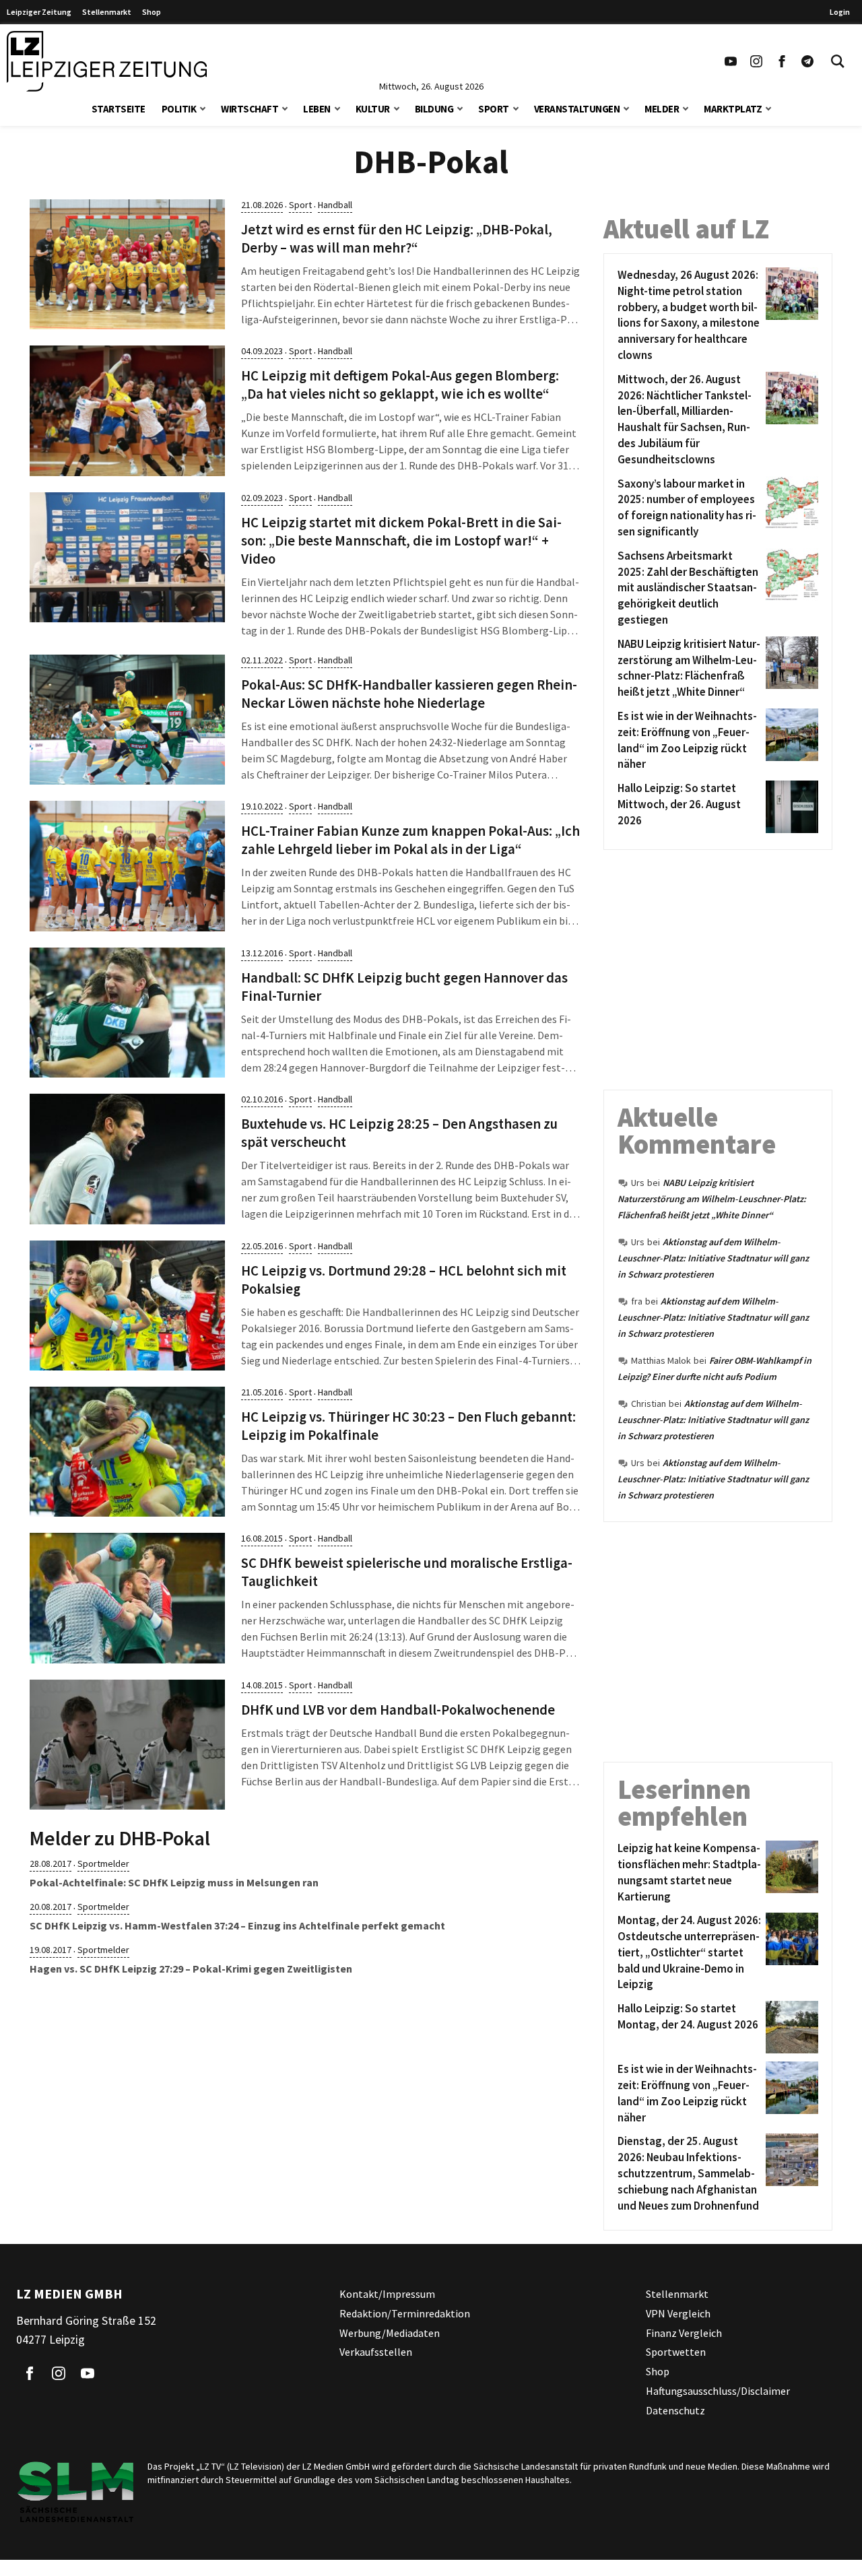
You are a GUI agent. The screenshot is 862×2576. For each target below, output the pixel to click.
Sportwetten (676, 2352)
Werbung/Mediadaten (390, 2333)
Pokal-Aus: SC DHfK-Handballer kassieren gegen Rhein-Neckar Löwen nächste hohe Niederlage (409, 694)
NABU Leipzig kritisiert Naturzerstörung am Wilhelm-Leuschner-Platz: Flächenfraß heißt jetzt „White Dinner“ (712, 1199)
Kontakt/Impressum (387, 2294)
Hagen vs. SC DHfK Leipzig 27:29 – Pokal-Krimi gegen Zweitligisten (191, 1969)
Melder (662, 109)
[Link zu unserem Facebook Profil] (782, 61)
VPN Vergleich (678, 2313)
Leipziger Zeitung (39, 12)
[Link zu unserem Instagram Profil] (756, 61)
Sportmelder (103, 1863)
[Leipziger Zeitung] (107, 61)
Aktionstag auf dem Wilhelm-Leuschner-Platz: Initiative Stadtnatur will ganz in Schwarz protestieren (713, 1258)
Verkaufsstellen (376, 2352)
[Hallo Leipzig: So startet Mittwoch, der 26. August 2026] (790, 807)
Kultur (373, 109)
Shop (152, 12)
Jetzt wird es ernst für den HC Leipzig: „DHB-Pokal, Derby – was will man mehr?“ (397, 239)
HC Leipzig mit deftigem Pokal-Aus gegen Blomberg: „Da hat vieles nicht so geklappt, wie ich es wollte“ (400, 385)
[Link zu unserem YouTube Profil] (731, 61)
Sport (494, 109)
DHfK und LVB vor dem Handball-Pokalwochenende (398, 1710)
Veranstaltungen (577, 109)
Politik (179, 109)
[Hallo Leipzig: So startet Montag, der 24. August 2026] (790, 2027)
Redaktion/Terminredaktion (405, 2313)
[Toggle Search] (838, 61)
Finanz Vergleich (684, 2333)
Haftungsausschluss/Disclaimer (718, 2391)
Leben (317, 109)
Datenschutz (675, 2410)
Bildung (434, 109)
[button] (203, 107)
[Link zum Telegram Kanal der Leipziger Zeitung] (807, 61)
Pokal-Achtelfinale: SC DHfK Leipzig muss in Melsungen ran (174, 1882)
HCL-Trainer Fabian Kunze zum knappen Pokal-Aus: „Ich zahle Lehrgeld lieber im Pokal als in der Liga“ (410, 840)
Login (840, 12)
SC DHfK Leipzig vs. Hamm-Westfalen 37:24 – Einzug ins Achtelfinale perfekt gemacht (237, 1925)
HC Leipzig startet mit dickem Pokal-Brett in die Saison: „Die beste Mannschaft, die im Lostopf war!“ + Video (401, 541)
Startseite (119, 109)
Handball (335, 205)
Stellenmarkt (107, 12)
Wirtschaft (250, 109)
